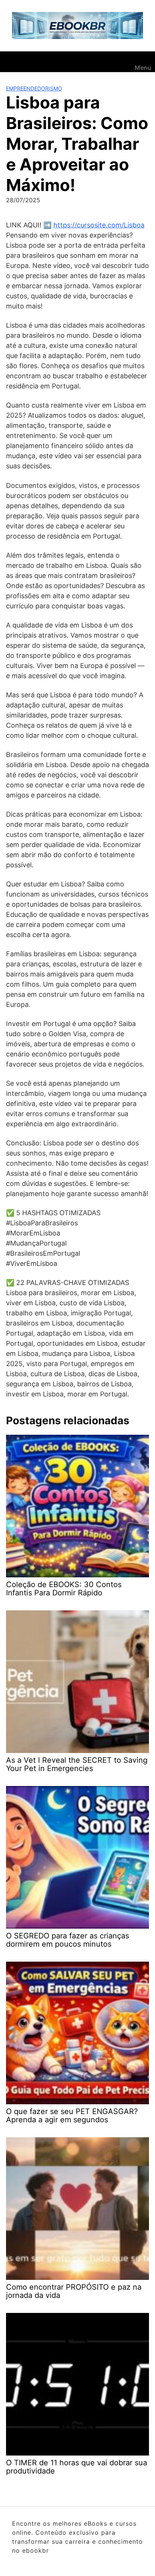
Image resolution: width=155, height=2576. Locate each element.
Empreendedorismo (34, 88)
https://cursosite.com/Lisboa (99, 225)
